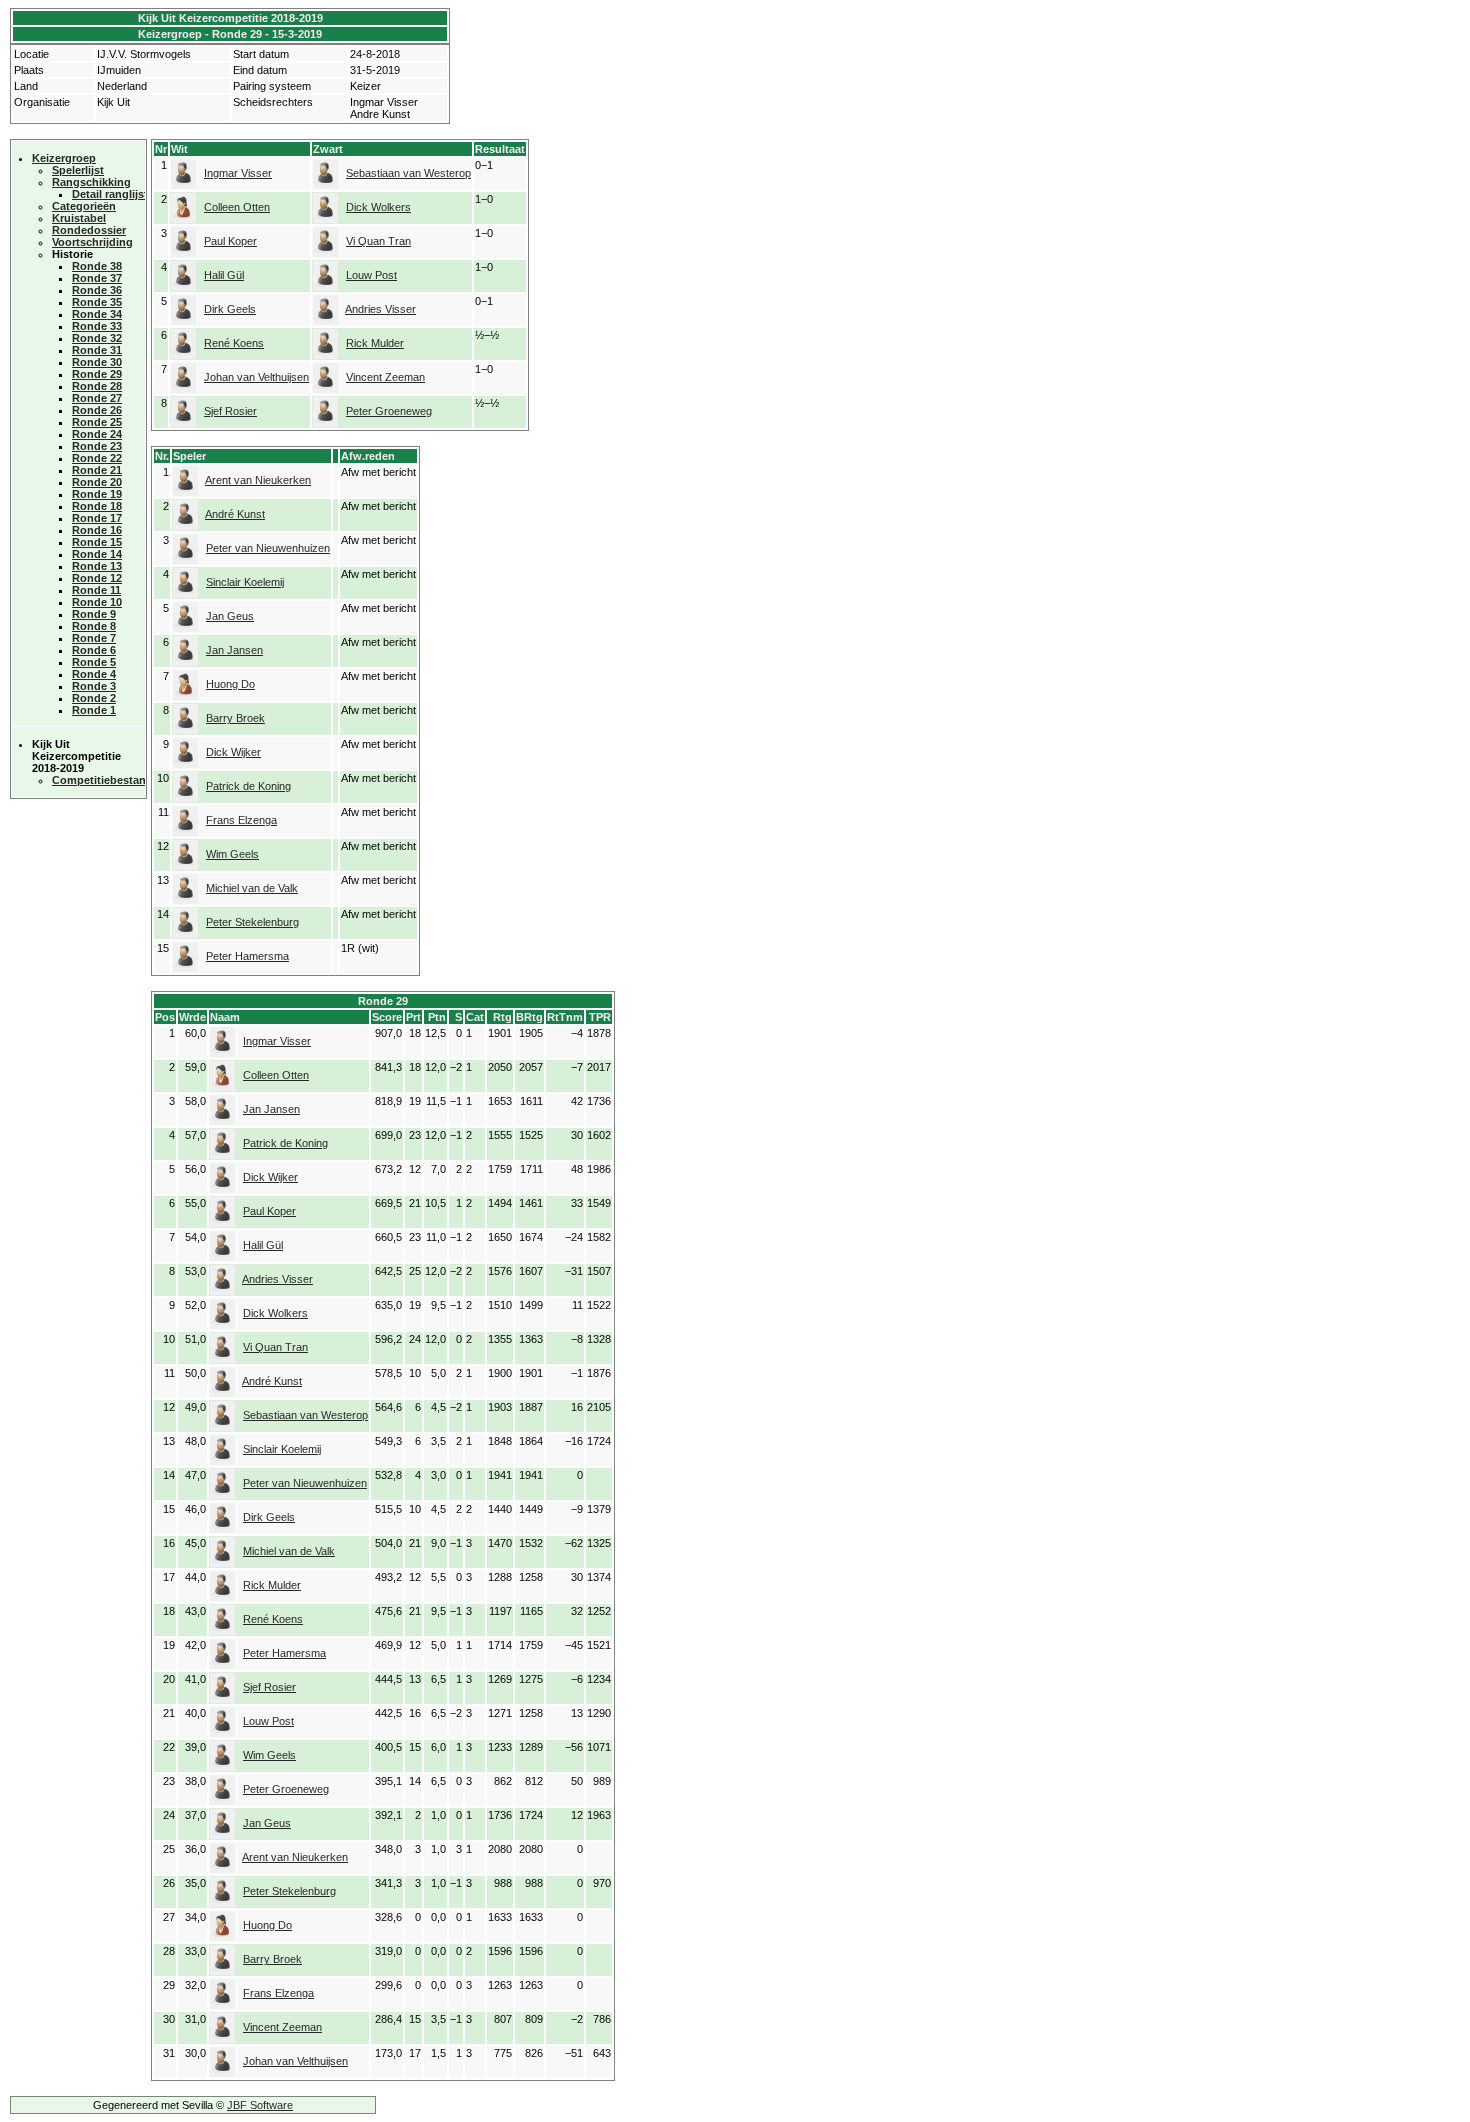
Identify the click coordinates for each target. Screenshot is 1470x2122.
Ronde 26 (97, 410)
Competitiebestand (102, 780)
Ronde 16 (97, 530)
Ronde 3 (94, 686)
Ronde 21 (97, 470)
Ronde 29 (97, 374)
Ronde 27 (97, 398)
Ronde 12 (97, 578)
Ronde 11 (96, 590)
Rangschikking (91, 182)
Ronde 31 (97, 350)
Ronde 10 (97, 602)
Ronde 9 (94, 614)
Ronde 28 (97, 386)
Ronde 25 (97, 422)
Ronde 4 (94, 674)
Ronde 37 (97, 278)
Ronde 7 (94, 638)
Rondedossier (89, 230)
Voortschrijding (92, 242)
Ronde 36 (97, 290)
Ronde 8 (94, 626)
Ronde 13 (97, 566)
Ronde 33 (97, 326)
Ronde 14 (97, 554)
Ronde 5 (94, 662)
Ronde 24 (97, 434)
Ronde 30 (97, 362)
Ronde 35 (97, 302)
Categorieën (84, 206)
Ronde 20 (97, 482)
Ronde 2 (94, 698)
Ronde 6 (94, 650)
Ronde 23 (97, 446)
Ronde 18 (97, 506)
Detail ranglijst (110, 194)
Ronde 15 (97, 542)
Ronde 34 (97, 314)
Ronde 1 (94, 710)
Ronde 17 (97, 518)
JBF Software (260, 2105)
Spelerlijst (78, 170)
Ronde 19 (97, 494)
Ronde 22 (97, 458)
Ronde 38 (97, 266)
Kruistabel (79, 218)
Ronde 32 (97, 338)
